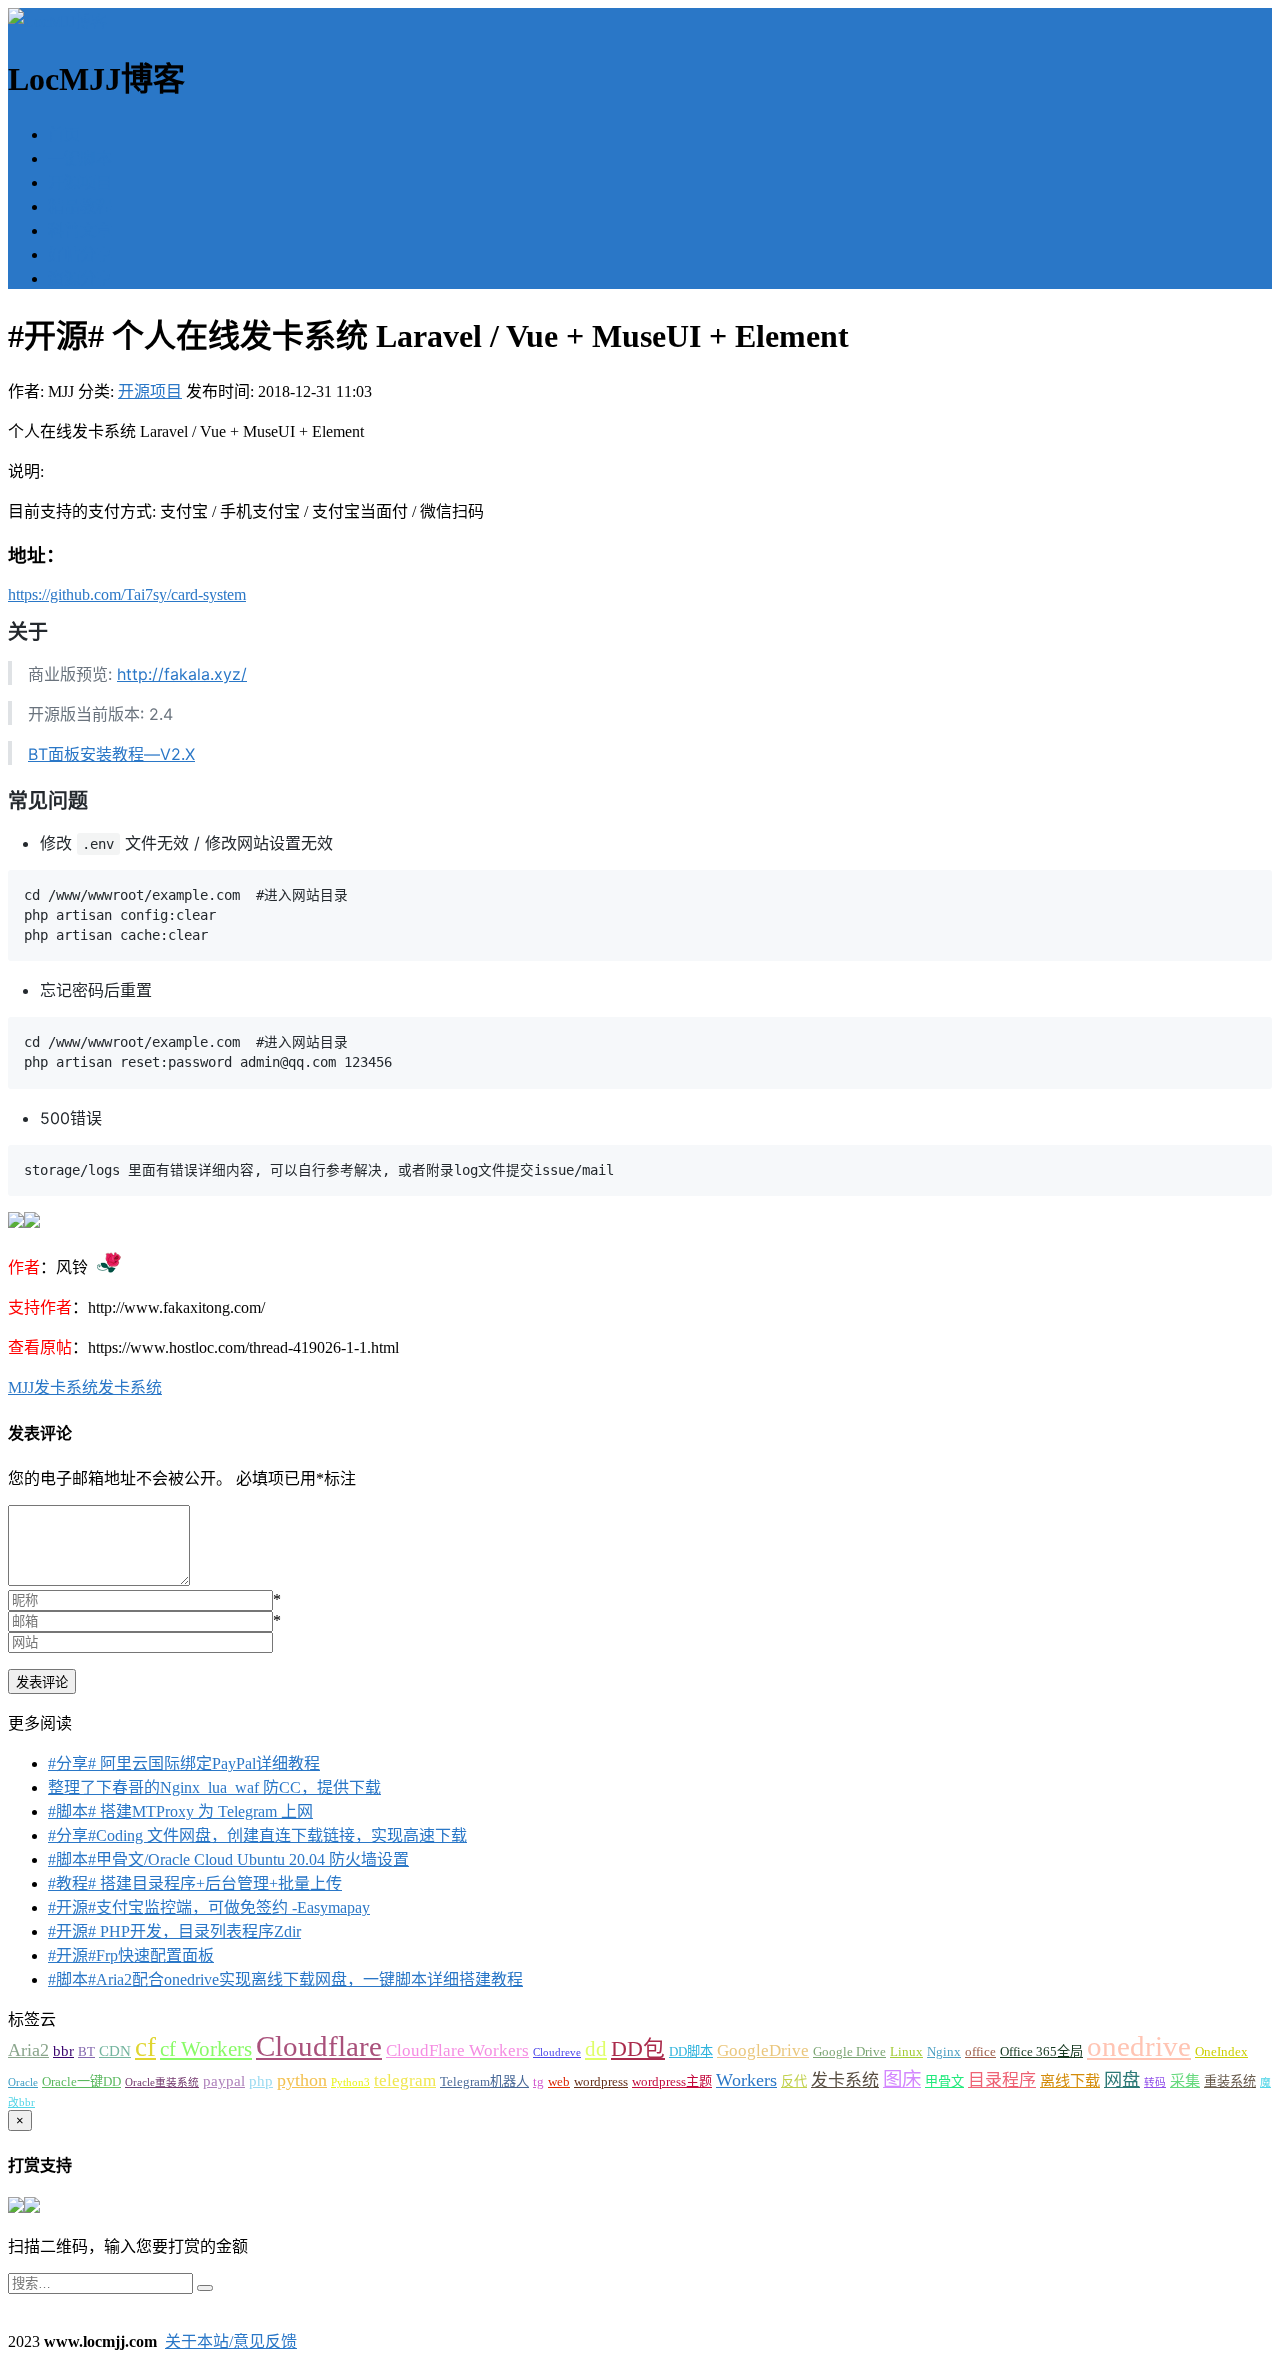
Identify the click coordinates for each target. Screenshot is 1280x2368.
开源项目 (80, 182)
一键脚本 (80, 158)
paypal (224, 2080)
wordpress (601, 2081)
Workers (746, 2080)
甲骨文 (944, 2081)
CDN (115, 2050)
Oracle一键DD (81, 2081)
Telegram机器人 (484, 2081)
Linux (906, 2051)
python (302, 2080)
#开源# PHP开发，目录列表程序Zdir (174, 1931)
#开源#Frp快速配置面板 (131, 1955)
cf (145, 2047)
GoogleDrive (763, 2050)
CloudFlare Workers (457, 2050)
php (261, 2080)
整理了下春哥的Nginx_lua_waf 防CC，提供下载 (214, 1787)
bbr (63, 2050)
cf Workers (206, 2049)
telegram (405, 2080)
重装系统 (1230, 2081)
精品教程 (80, 206)
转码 (1155, 2082)
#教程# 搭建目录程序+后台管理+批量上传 (195, 1883)
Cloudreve (557, 2052)
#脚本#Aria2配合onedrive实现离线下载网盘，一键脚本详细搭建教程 (285, 1979)
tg (538, 2081)
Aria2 (28, 2050)
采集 (1185, 2080)
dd (596, 2049)
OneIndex (1221, 2051)
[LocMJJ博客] (57, 21)
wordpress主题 (672, 2081)
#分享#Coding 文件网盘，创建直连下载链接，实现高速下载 (257, 1835)
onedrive (1139, 2046)
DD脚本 (691, 2051)
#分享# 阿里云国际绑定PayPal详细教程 (184, 1763)
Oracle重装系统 (162, 2082)
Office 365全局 (1041, 2051)
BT (86, 2051)
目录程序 (1002, 2080)
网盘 (1122, 2080)
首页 (64, 134)
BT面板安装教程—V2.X (111, 754)
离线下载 (1070, 2080)
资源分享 (80, 278)
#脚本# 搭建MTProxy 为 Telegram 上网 (180, 1811)
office (980, 2051)
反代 (794, 2081)
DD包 (638, 2049)
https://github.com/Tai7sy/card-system (127, 594)
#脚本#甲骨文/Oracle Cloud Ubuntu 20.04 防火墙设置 (228, 1859)
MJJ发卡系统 (53, 1387)
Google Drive (849, 2051)
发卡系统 (130, 1387)
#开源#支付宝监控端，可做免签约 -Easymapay (209, 1907)
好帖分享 (80, 254)
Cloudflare (319, 2046)
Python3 (350, 2082)
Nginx (944, 2051)
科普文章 (80, 230)
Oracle (23, 2082)
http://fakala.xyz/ (182, 674)
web (559, 2081)
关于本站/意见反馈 (231, 2341)
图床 (902, 2079)
